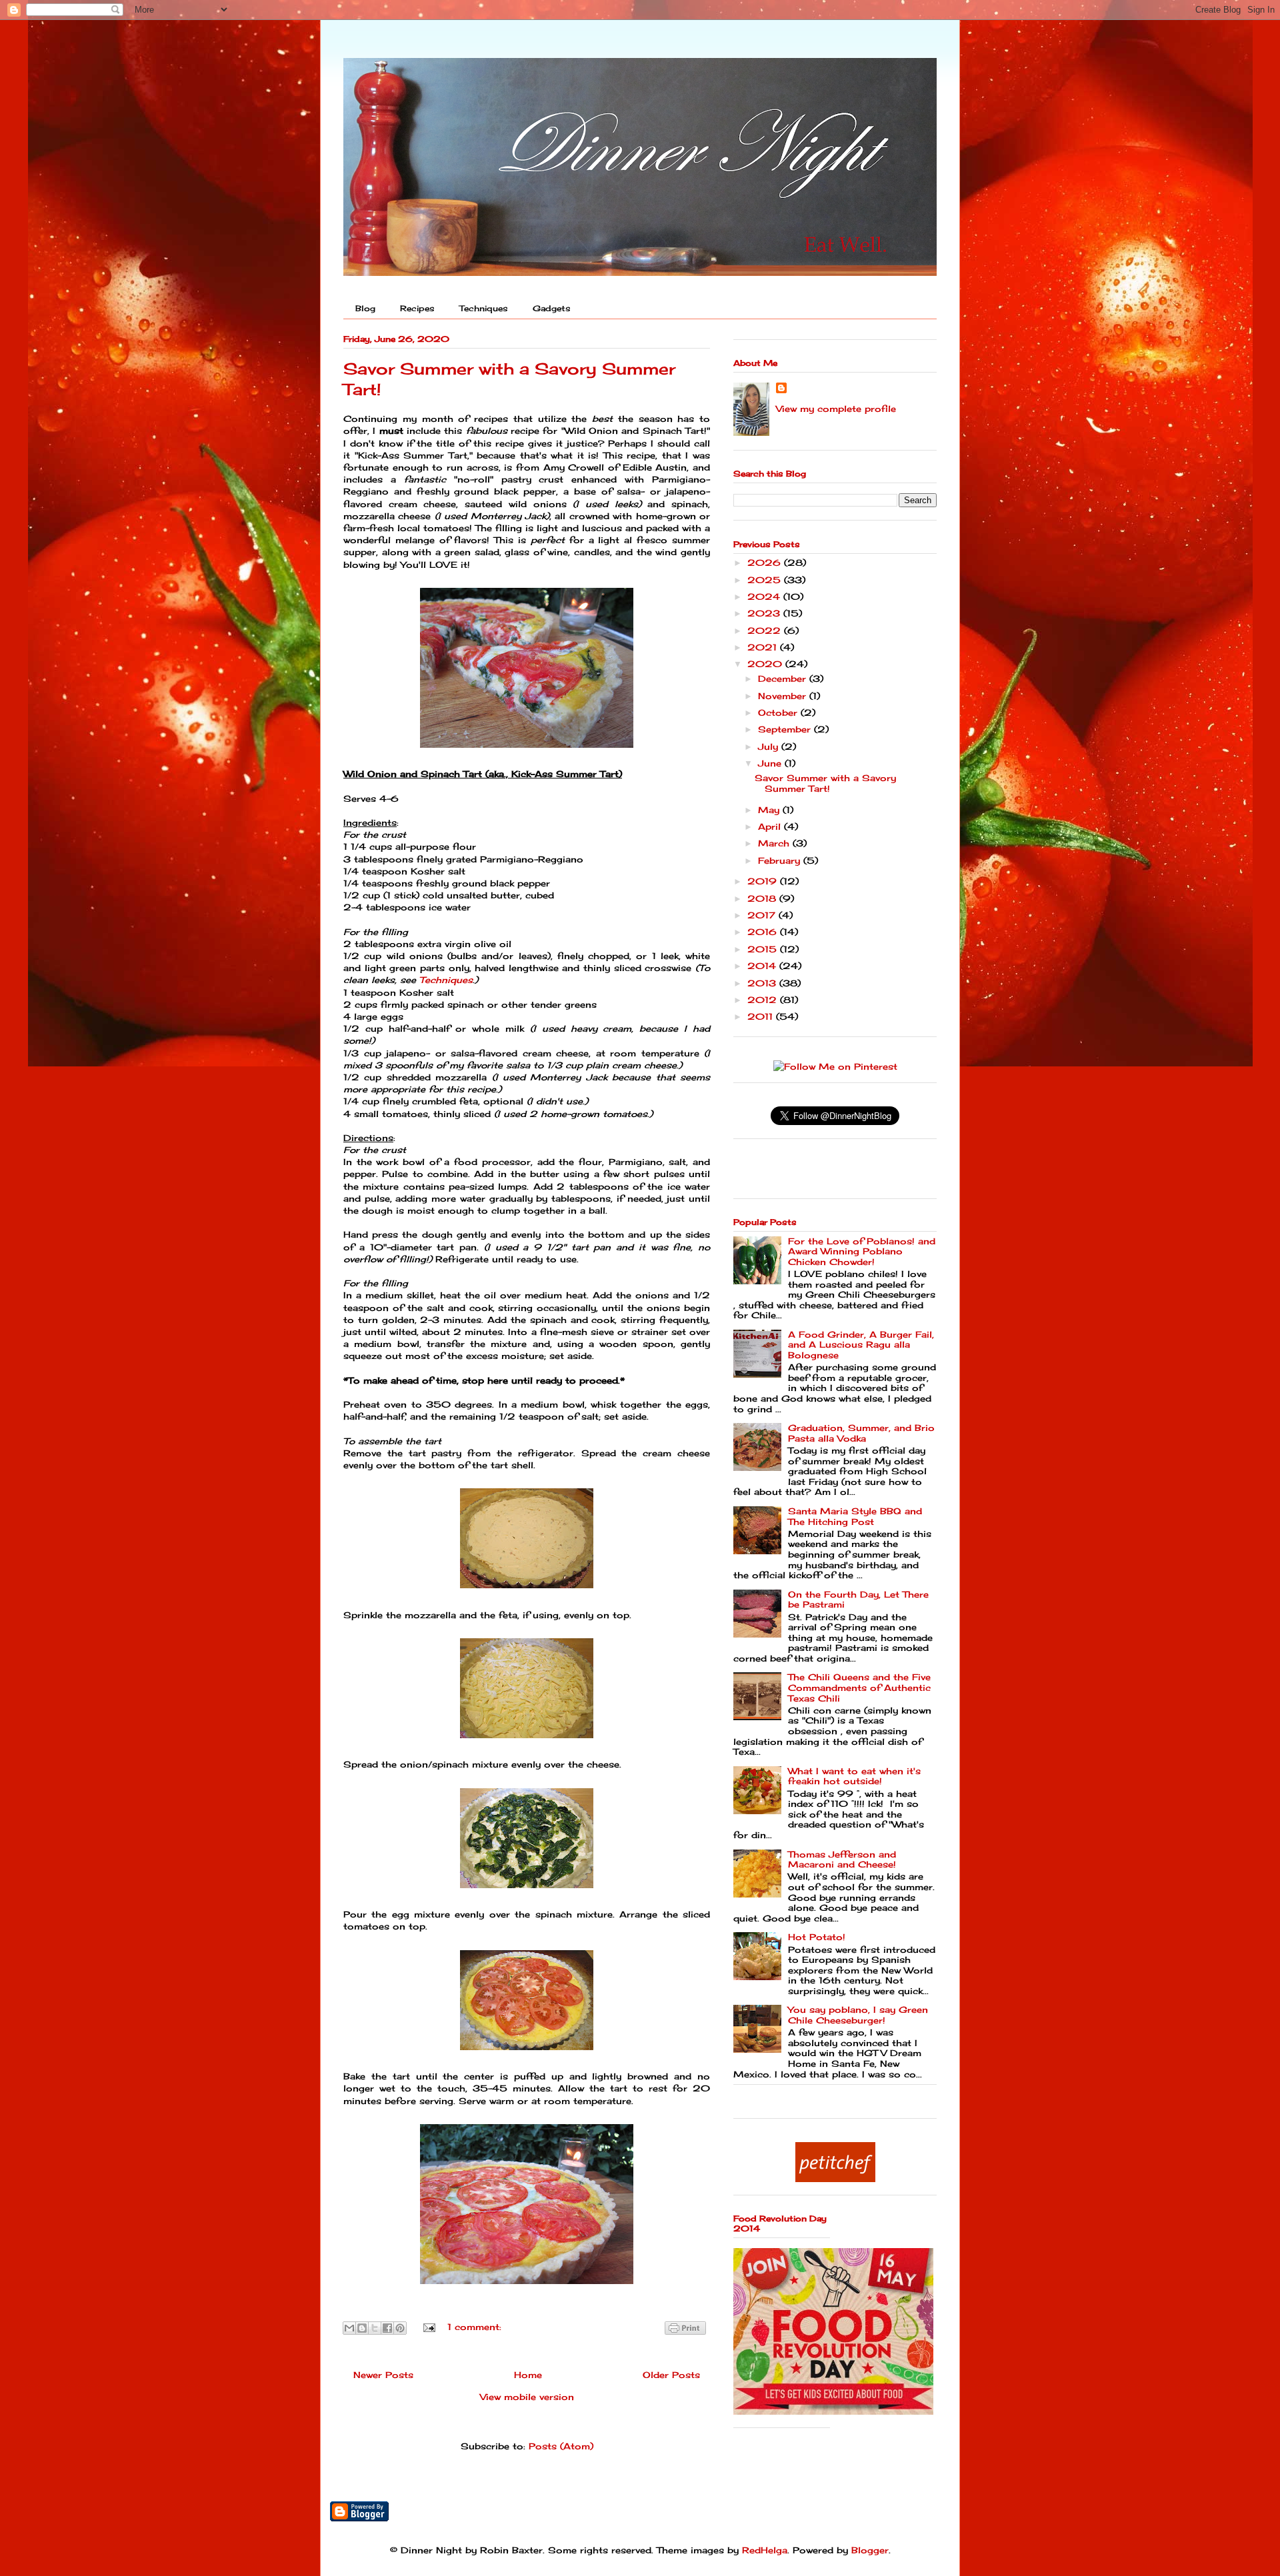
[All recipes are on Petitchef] (835, 2179)
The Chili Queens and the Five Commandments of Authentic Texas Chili (859, 1687)
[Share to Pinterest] (400, 2328)
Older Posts (671, 2375)
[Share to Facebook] (387, 2328)
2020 (766, 664)
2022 (766, 631)
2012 (764, 1000)
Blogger (870, 2550)
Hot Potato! (817, 1937)
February (781, 860)
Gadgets (552, 308)
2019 (764, 881)
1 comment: (474, 2327)
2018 (763, 898)
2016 (764, 932)
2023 (765, 613)
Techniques (484, 308)
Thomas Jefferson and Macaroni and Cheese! (842, 1860)
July (770, 746)
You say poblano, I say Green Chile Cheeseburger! (858, 2015)
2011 (762, 1016)
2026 (766, 563)
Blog (365, 308)
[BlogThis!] (362, 2328)
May (770, 810)
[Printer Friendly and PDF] (685, 2330)
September (786, 729)
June (771, 763)
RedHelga (765, 2550)
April (771, 826)
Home (528, 2375)
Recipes (417, 308)
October (779, 712)
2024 (765, 597)
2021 (764, 647)
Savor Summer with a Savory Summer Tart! (825, 783)
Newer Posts (383, 2375)
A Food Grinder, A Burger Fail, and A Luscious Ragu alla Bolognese (861, 1345)
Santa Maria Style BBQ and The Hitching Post (855, 1516)
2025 (766, 580)
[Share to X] (375, 2328)
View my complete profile (836, 409)
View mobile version (527, 2397)
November (784, 696)
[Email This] (349, 2328)
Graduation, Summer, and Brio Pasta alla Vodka (861, 1433)
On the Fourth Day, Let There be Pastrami (858, 1600)
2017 (763, 915)
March (775, 843)
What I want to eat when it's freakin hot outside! (854, 1776)
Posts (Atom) (561, 2446)
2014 (763, 966)
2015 (764, 949)
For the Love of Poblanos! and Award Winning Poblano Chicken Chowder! (862, 1251)
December (784, 678)
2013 (763, 983)
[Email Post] (429, 2327)
